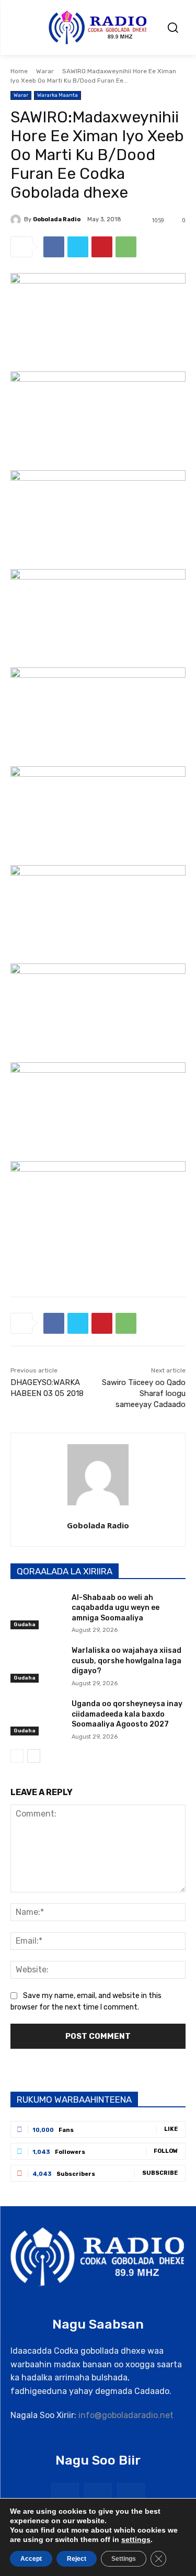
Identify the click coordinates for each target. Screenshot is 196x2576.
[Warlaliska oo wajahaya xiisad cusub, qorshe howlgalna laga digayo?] (37, 1664)
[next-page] (34, 1756)
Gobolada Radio (57, 219)
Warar (45, 71)
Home (19, 71)
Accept (31, 2559)
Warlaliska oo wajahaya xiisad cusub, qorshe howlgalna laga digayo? (126, 1661)
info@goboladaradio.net (126, 2415)
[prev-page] (17, 1756)
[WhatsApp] (126, 247)
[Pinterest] (102, 247)
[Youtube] (131, 2497)
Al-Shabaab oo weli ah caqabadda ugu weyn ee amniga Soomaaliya (116, 1608)
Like (171, 2129)
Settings (124, 2559)
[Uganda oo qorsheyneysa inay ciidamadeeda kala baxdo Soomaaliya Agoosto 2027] (37, 1717)
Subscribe (160, 2173)
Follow (166, 2151)
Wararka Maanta (57, 95)
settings (136, 2539)
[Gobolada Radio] (17, 220)
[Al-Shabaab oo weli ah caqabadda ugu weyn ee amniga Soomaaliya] (37, 1611)
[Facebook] (54, 247)
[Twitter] (78, 247)
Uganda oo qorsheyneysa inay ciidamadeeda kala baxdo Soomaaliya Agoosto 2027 (127, 1714)
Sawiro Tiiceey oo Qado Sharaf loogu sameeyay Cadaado (144, 1393)
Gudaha (25, 1625)
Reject (77, 2559)
